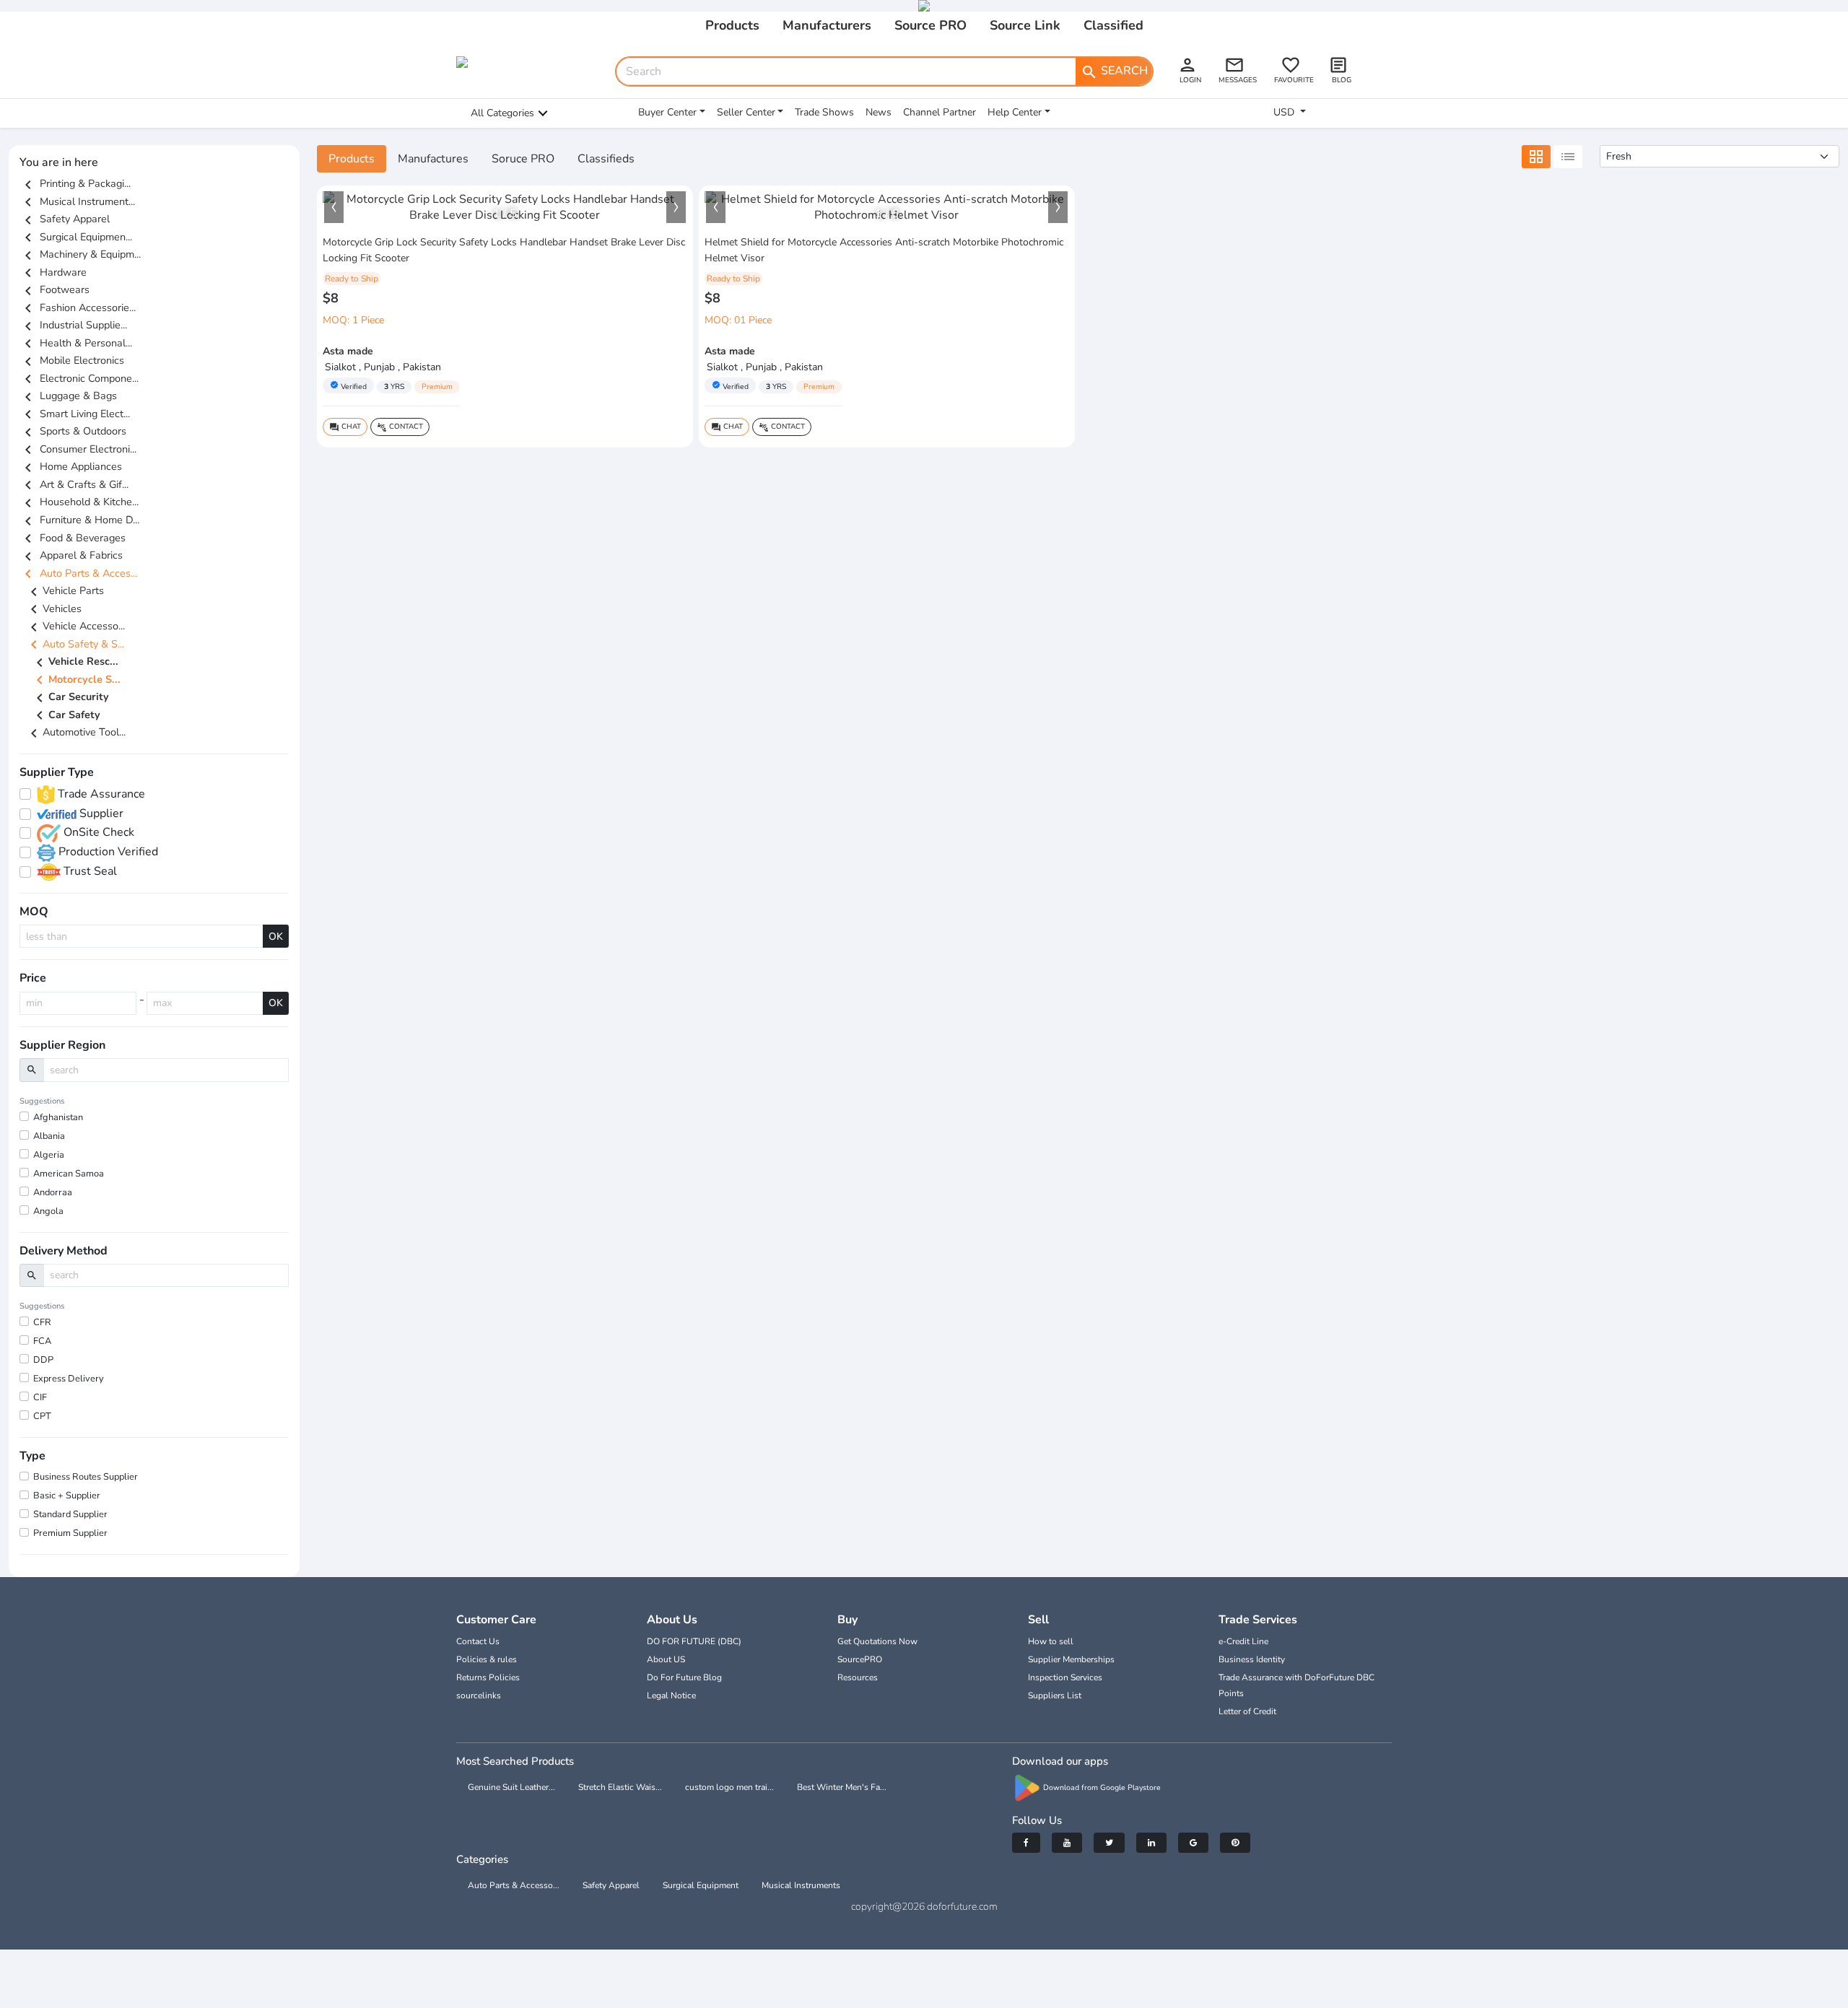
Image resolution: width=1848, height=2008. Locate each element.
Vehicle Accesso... (75, 626)
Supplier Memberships (1071, 1659)
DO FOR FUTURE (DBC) (694, 1641)
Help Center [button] (1015, 112)
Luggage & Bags (68, 396)
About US (666, 1659)
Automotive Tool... (75, 732)
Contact (400, 427)
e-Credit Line (1243, 1641)
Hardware (53, 272)
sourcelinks (479, 1695)
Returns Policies (488, 1677)
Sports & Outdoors (73, 431)
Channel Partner (940, 112)
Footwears (55, 289)
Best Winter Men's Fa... (842, 1787)
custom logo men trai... (729, 1787)
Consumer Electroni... (78, 449)
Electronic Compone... (79, 378)
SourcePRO (860, 1659)
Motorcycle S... (76, 680)
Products (732, 25)
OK (276, 937)
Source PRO (930, 25)
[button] (334, 207)
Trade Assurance (100, 794)
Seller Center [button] (746, 112)
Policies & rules (487, 1659)
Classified (1113, 25)
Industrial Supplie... (73, 325)
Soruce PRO (523, 159)
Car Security (70, 698)
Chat (345, 427)
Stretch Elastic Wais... (620, 1787)
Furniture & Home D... (79, 520)
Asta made (348, 351)
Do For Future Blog (684, 1677)
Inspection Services (1065, 1677)
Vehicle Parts (65, 590)
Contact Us (478, 1641)
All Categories (502, 113)
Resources (858, 1677)
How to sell (1051, 1641)
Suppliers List (1055, 1695)
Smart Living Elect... (75, 414)
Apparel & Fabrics (71, 555)
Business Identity (1252, 1659)
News (879, 112)
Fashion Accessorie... (78, 307)
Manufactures (433, 159)
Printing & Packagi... (75, 183)
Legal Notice (671, 1695)
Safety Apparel (65, 219)
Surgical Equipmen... (76, 237)
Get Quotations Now (877, 1641)
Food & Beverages (73, 538)
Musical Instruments (801, 1885)
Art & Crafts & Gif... (74, 484)
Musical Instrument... (77, 201)
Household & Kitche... (79, 502)
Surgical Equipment (701, 1885)
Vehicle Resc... (75, 663)
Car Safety (66, 715)
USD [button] (1285, 112)
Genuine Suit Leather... (511, 1787)
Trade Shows (824, 112)
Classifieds (606, 159)
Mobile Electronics (72, 360)
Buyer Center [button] (667, 112)
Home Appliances (71, 466)
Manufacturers (827, 25)
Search (1114, 71)
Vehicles (53, 608)
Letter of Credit (1247, 1711)
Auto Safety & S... (75, 644)
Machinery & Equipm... (80, 254)
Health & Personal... (76, 343)
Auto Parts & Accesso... (514, 1885)
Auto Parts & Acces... (78, 573)
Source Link (1025, 25)
